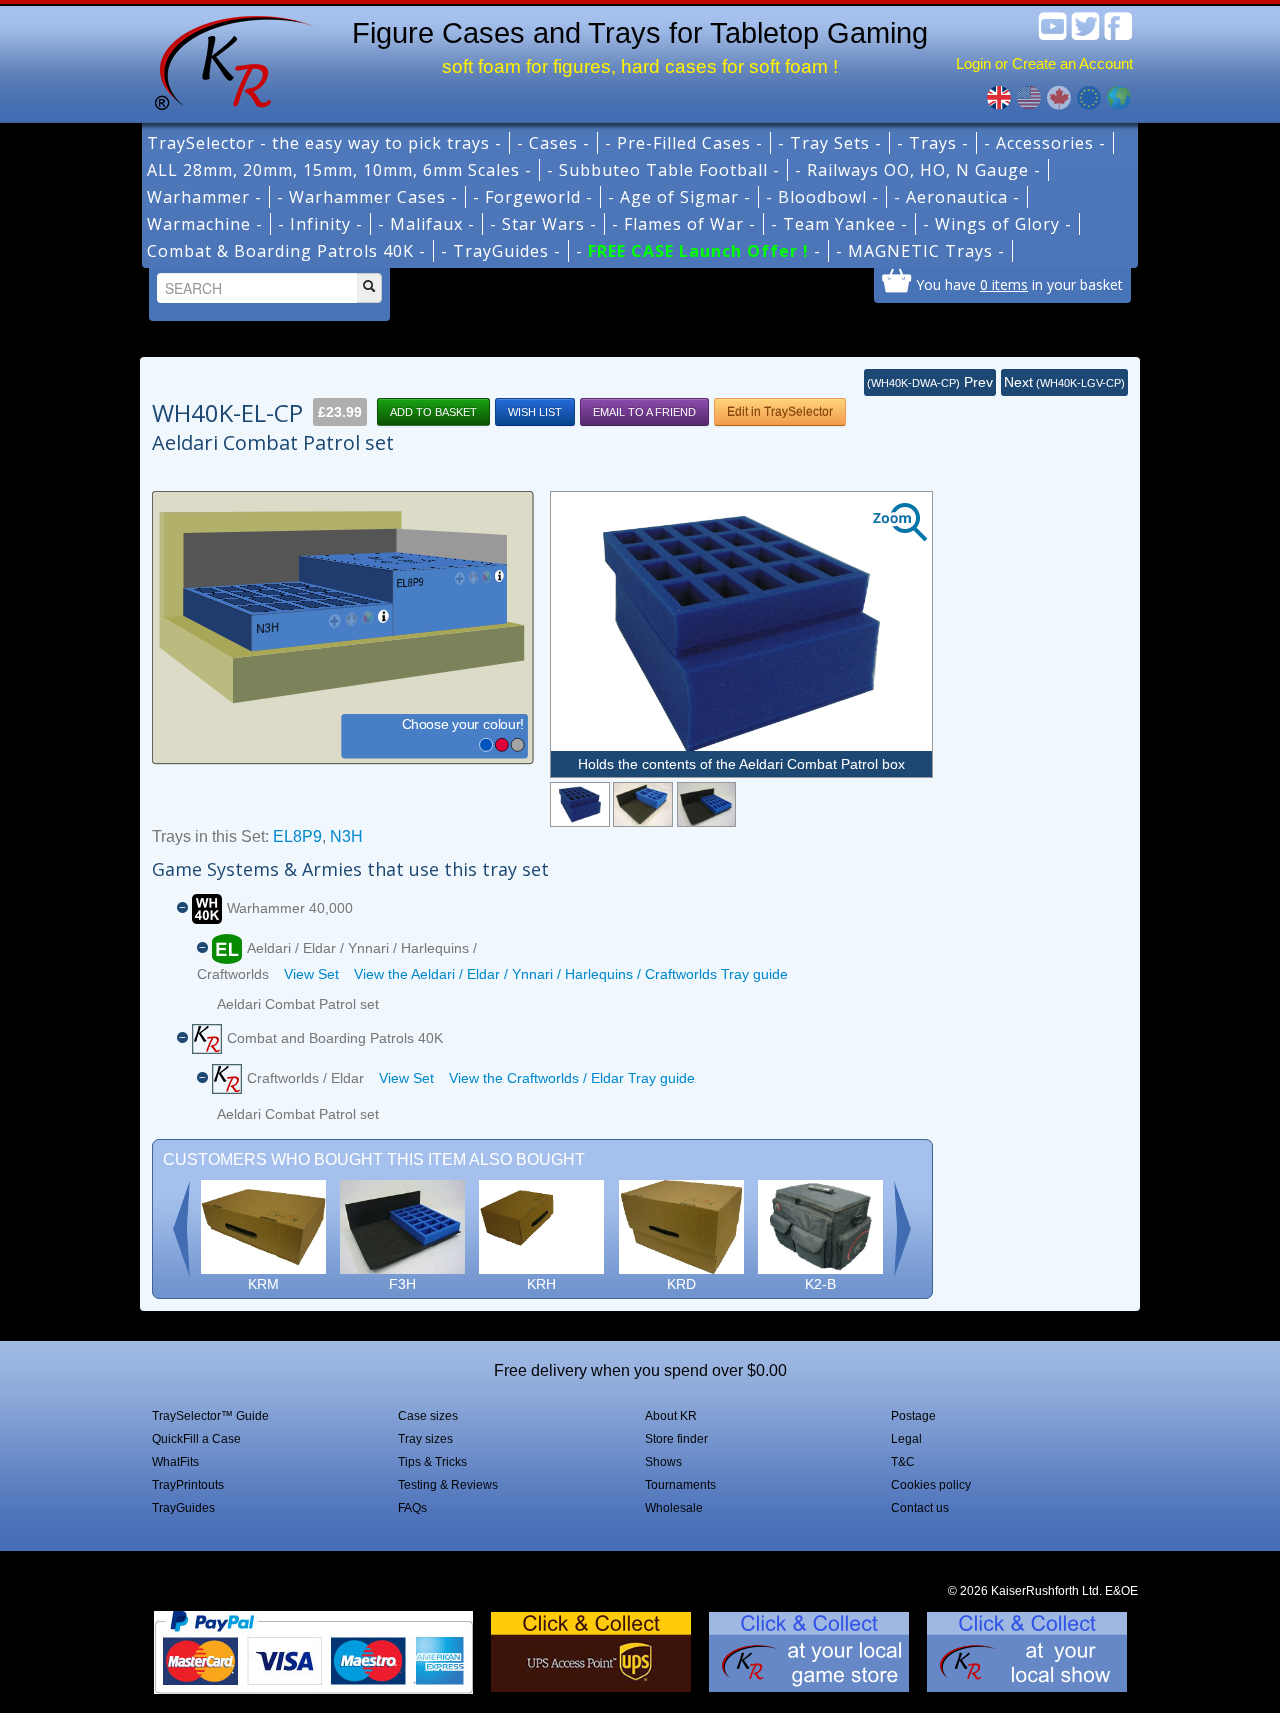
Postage (913, 1416)
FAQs (412, 1508)
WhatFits (175, 1462)
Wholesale (674, 1508)
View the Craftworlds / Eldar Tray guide (572, 1078)
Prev (930, 382)
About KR (671, 1416)
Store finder (676, 1439)
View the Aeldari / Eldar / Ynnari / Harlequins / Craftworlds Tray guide (571, 974)
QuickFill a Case (196, 1439)
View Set (311, 974)
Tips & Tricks (432, 1462)
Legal (906, 1439)
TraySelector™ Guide (210, 1416)
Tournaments (680, 1485)
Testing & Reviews (448, 1485)
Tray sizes (425, 1439)
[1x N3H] (706, 804)
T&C (903, 1462)
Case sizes (428, 1416)
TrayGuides (183, 1508)
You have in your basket (1019, 284)
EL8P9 (297, 836)
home (227, 60)
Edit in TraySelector (780, 412)
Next (1064, 382)
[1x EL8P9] (642, 804)
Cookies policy (931, 1485)
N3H (346, 836)
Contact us (920, 1508)
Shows (663, 1462)
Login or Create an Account (1044, 63)
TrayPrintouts (188, 1485)
